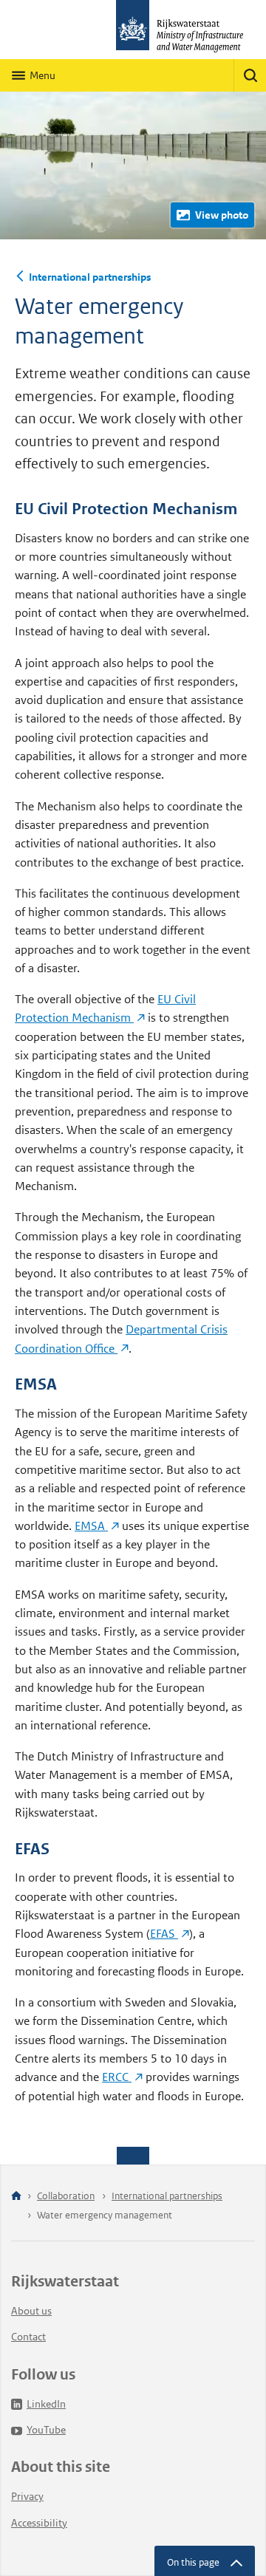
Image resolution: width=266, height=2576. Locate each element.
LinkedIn (46, 2404)
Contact (28, 2337)
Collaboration (66, 2196)
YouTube (46, 2430)
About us (31, 2311)
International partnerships (90, 277)
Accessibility (39, 2523)
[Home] (16, 2197)
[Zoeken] (250, 75)
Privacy (27, 2496)
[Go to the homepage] (133, 30)
